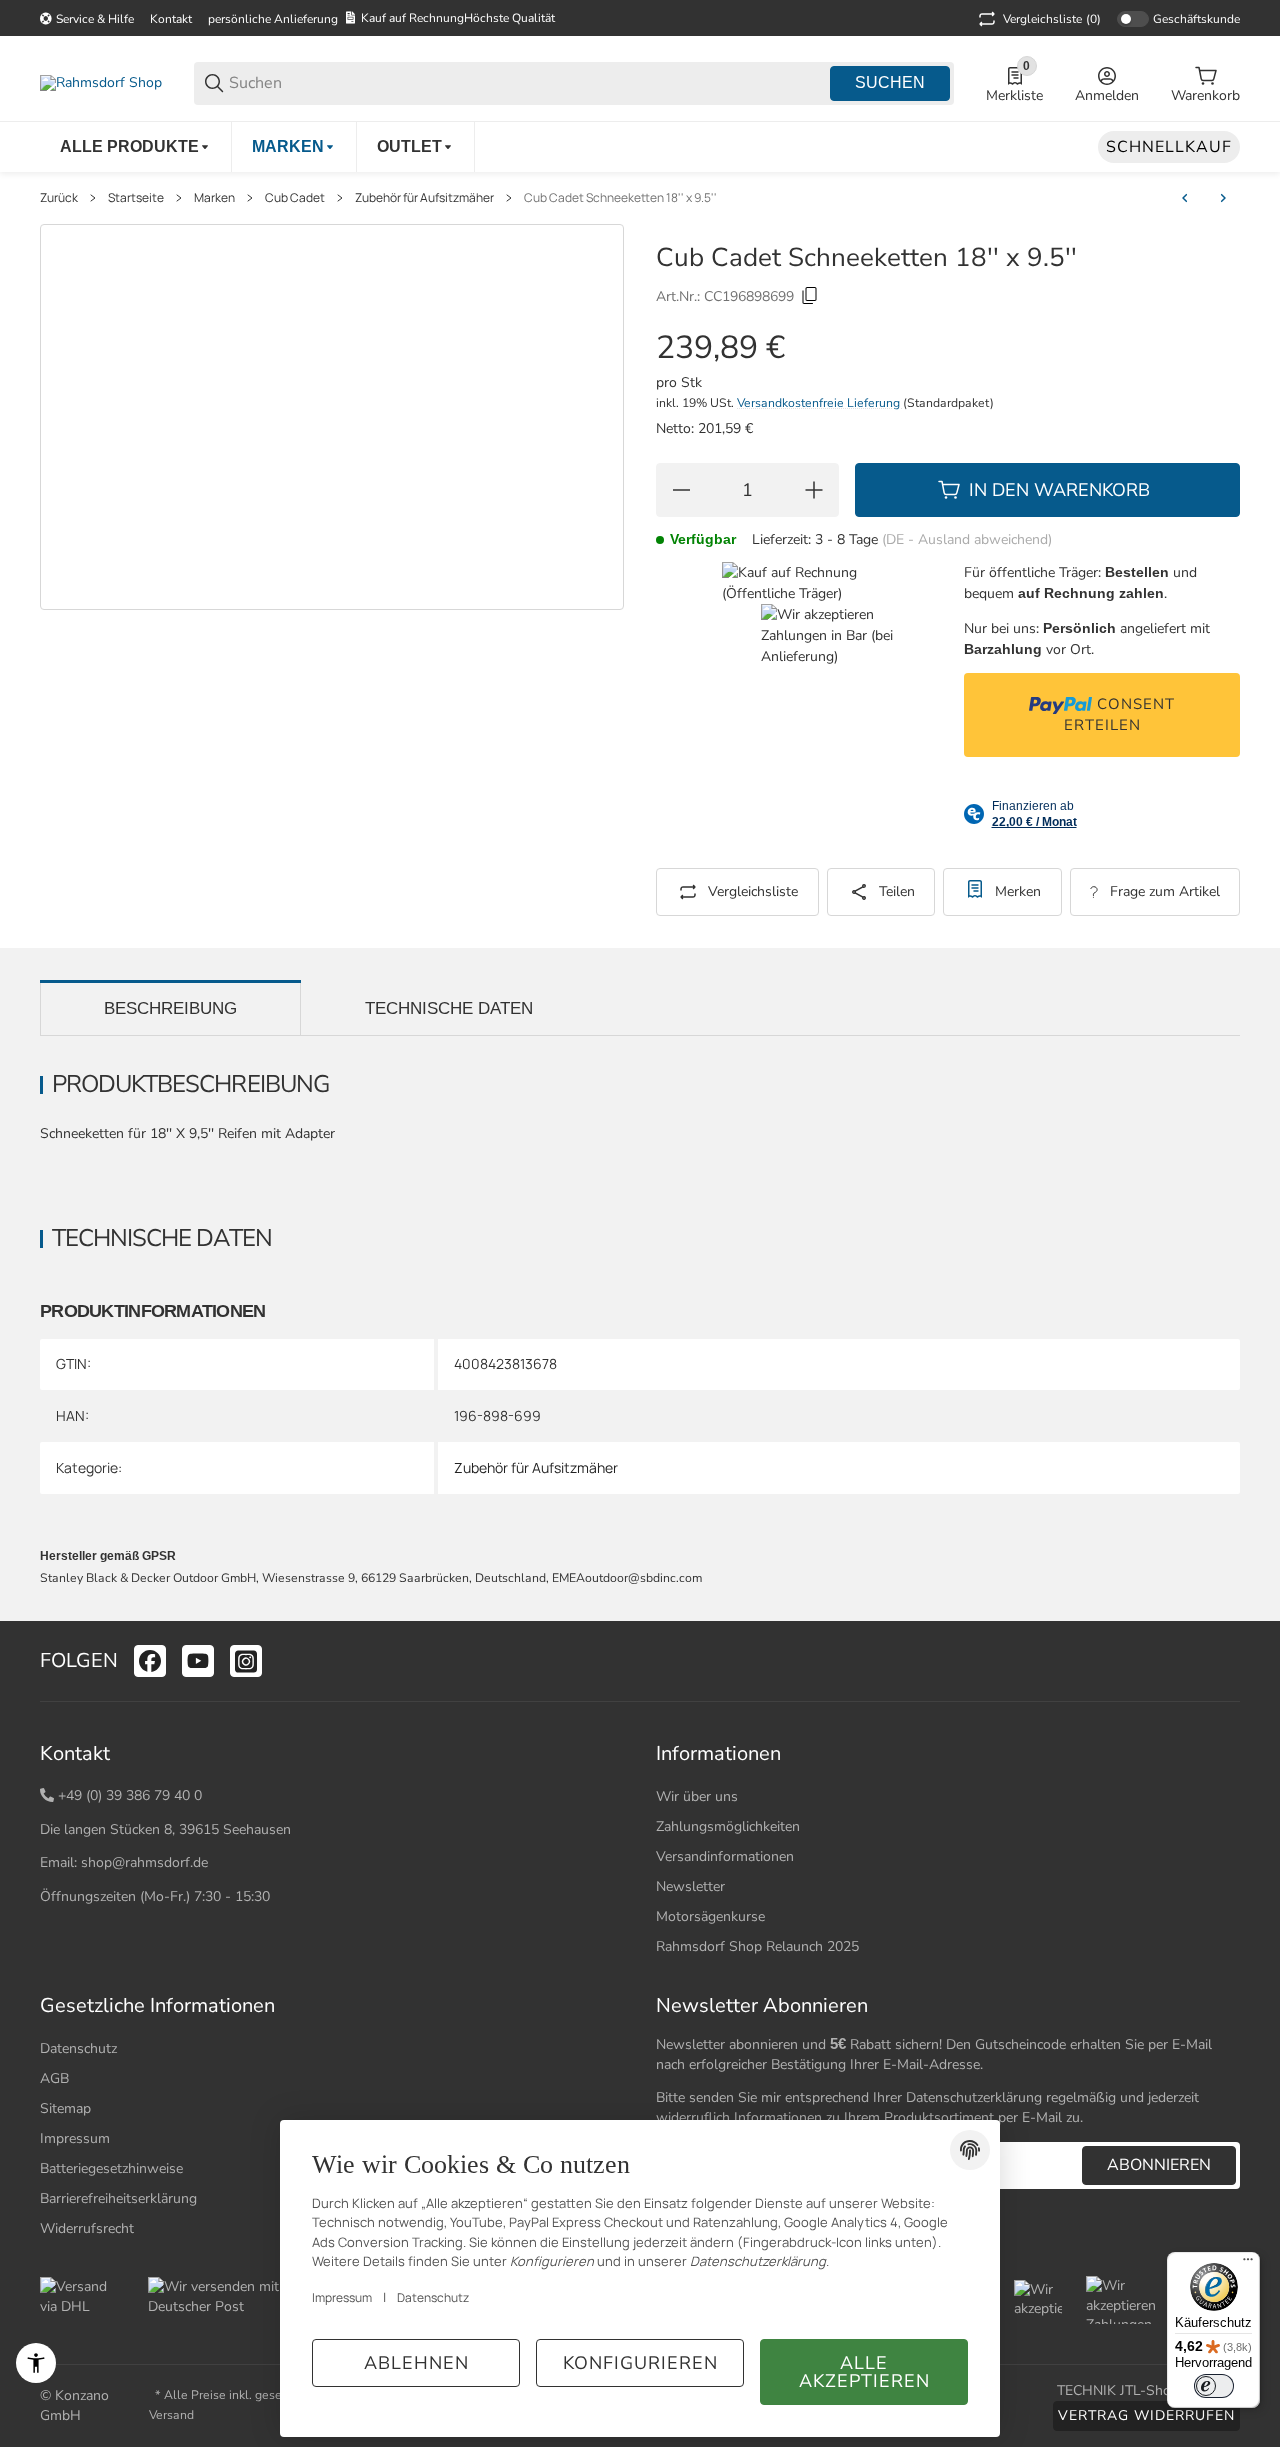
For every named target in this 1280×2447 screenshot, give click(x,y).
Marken (214, 198)
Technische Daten (449, 1008)
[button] (1224, 1661)
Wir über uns (697, 1796)
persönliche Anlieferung (273, 19)
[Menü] (1248, 2264)
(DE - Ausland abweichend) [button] (967, 539)
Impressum (342, 2297)
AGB (54, 2078)
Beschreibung (170, 1008)
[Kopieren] (810, 296)
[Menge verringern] (681, 490)
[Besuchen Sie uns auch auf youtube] (198, 1661)
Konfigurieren (640, 2363)
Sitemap (65, 2108)
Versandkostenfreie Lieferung (820, 403)
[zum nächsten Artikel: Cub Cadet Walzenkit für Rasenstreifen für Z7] (1223, 198)
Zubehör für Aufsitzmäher (424, 198)
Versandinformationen (725, 1856)
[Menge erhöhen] (814, 490)
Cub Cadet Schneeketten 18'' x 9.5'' (620, 198)
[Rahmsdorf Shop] (101, 82)
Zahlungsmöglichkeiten (728, 1826)
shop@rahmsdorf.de (144, 1862)
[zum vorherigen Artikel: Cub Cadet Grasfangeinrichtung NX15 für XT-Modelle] (1185, 198)
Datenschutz (78, 2048)
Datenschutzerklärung (974, 2097)
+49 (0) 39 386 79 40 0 (130, 1795)
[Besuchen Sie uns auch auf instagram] (246, 1661)
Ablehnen (416, 2363)
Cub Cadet (295, 198)
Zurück (59, 198)
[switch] (1214, 2386)
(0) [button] (1052, 19)
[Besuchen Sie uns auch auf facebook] (150, 1661)
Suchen (890, 82)
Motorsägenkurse (710, 1916)
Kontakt (171, 19)
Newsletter (690, 1886)
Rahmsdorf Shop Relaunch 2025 (757, 1946)
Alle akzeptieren (864, 2372)
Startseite (136, 198)
